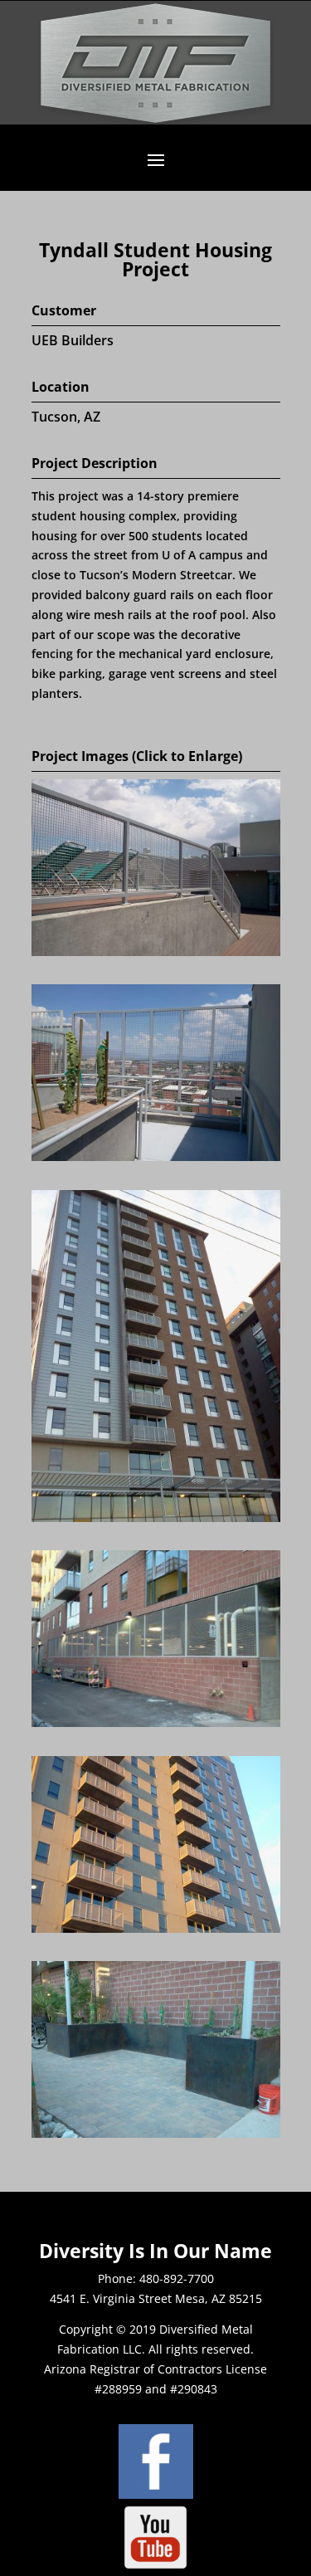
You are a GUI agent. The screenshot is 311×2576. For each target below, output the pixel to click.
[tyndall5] (156, 1928)
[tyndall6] (156, 2133)
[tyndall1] (156, 951)
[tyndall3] (156, 1517)
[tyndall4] (156, 1722)
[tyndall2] (156, 1156)
